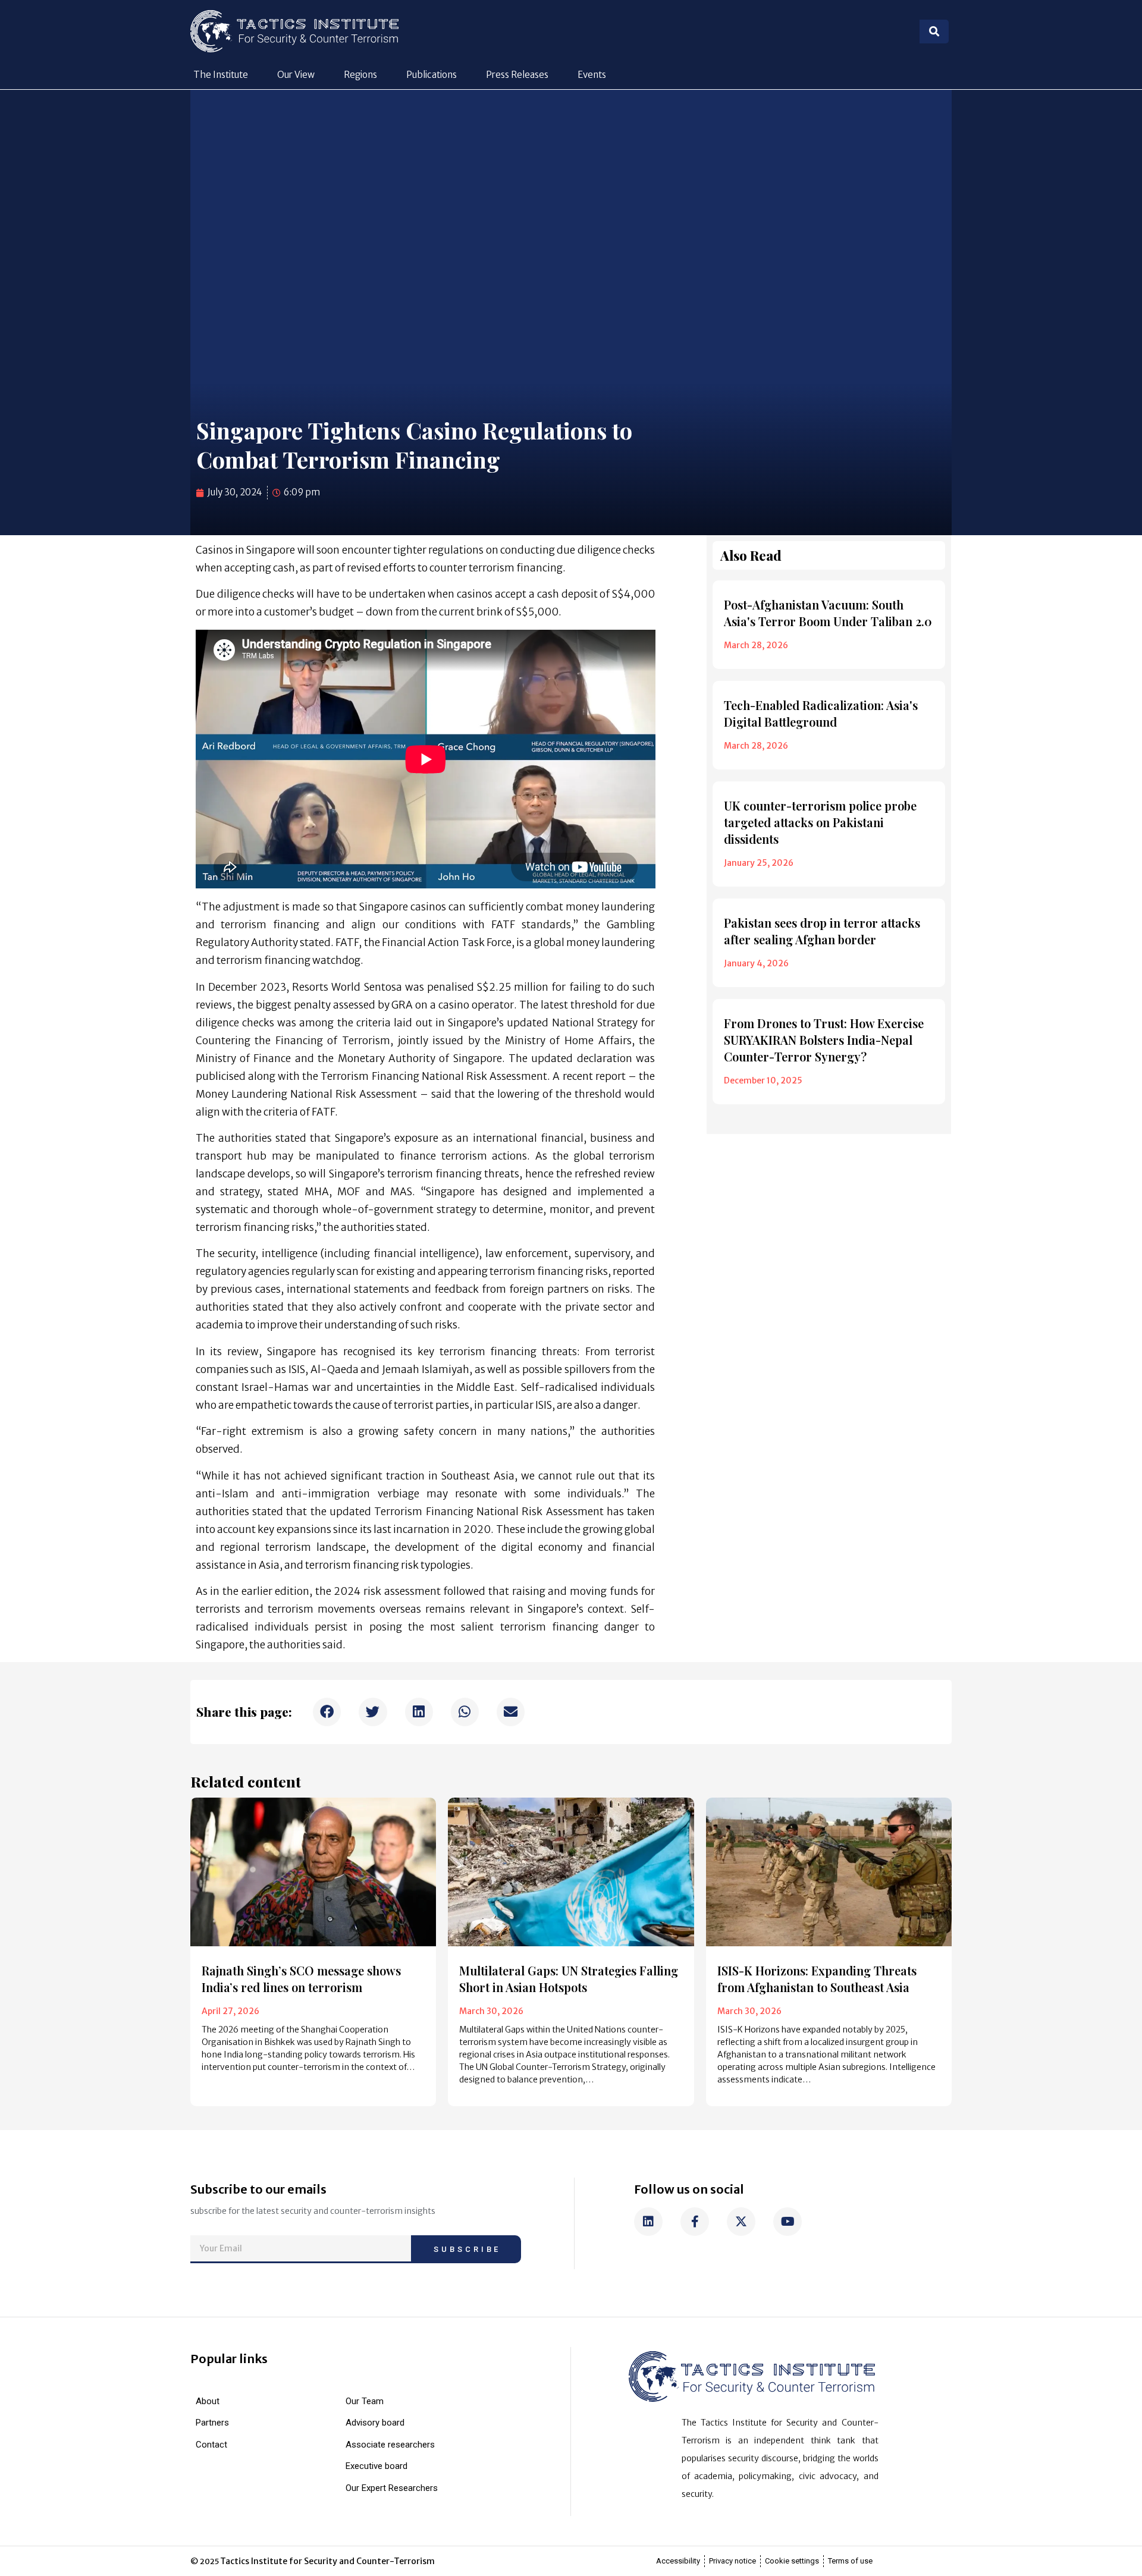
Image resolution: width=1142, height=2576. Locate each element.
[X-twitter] (741, 2222)
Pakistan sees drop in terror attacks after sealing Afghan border (822, 931)
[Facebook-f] (695, 2222)
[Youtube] (788, 2222)
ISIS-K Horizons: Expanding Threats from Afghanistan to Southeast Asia (817, 1979)
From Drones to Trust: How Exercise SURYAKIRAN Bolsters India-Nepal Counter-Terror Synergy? (824, 1040)
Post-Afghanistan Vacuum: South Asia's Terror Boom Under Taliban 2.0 (828, 613)
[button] (327, 1712)
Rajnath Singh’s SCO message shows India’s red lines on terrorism (301, 1979)
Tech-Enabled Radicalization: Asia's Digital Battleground (821, 713)
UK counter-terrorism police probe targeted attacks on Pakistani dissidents (820, 822)
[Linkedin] (648, 2222)
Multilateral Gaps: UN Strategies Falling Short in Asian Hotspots (569, 1979)
